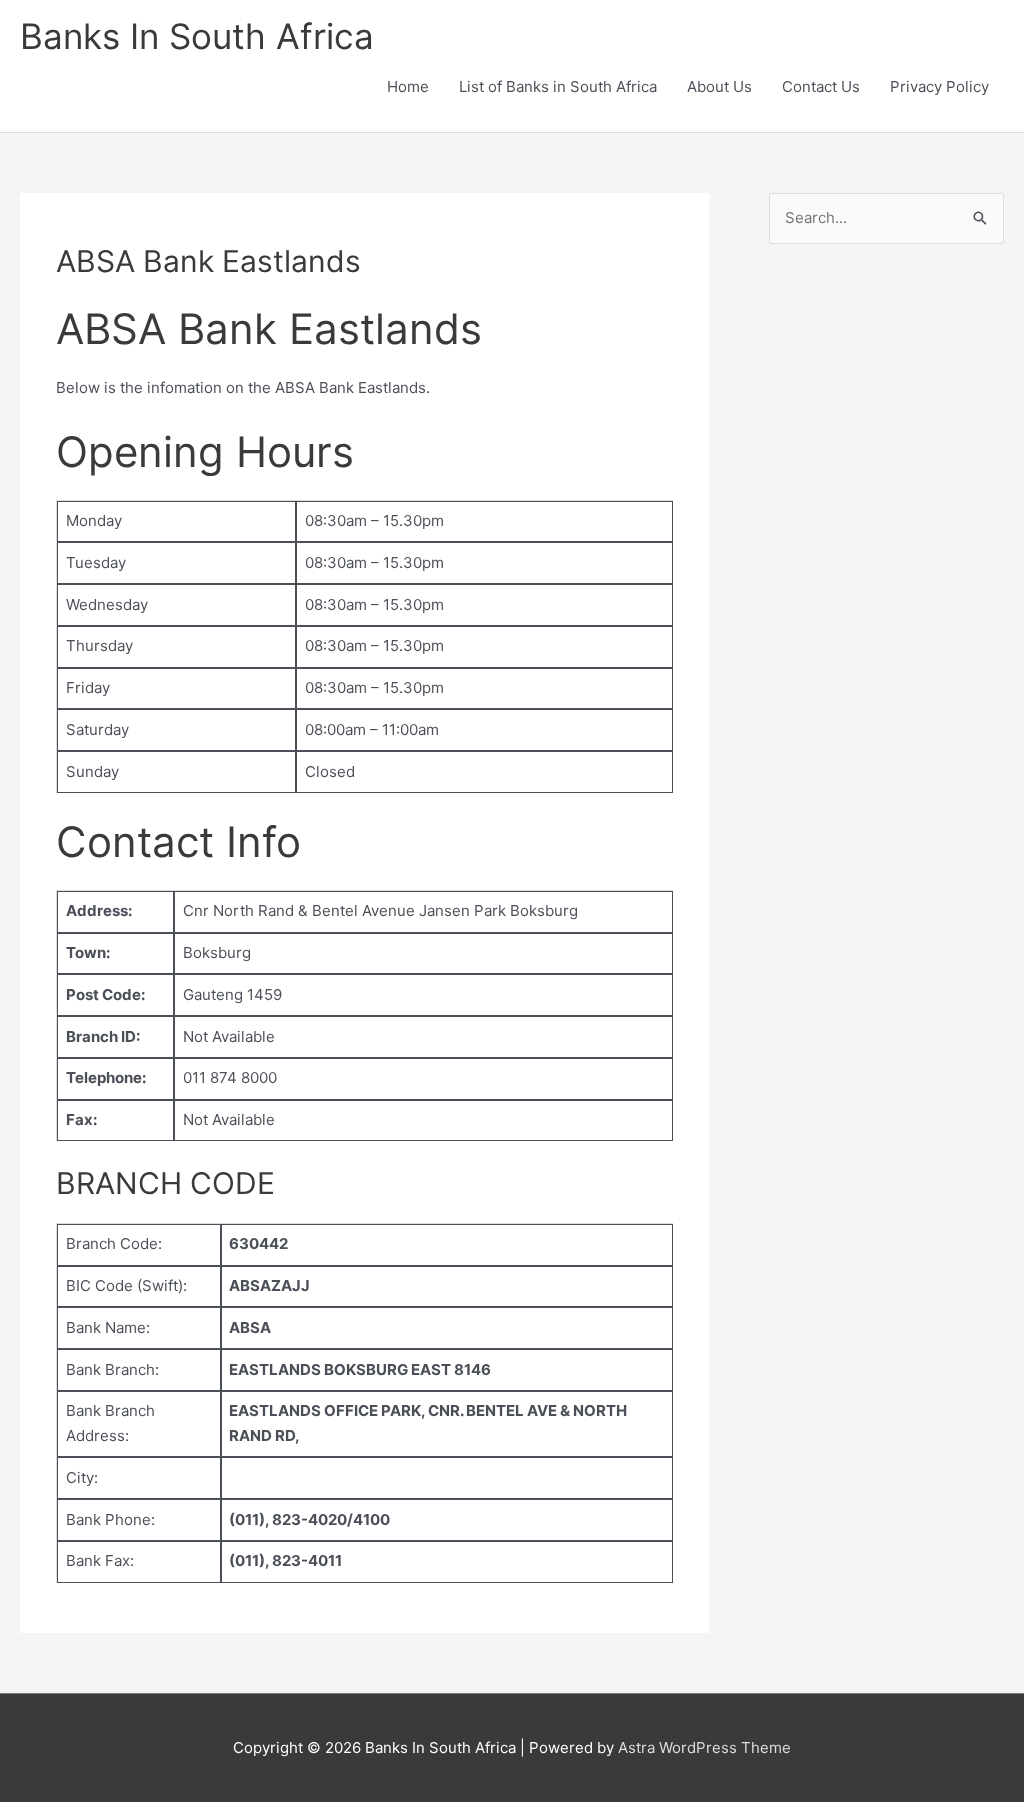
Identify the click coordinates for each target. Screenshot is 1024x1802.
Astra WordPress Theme (704, 1747)
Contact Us (821, 86)
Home (408, 86)
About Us (719, 86)
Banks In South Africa (197, 36)
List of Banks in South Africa (558, 86)
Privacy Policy (939, 86)
